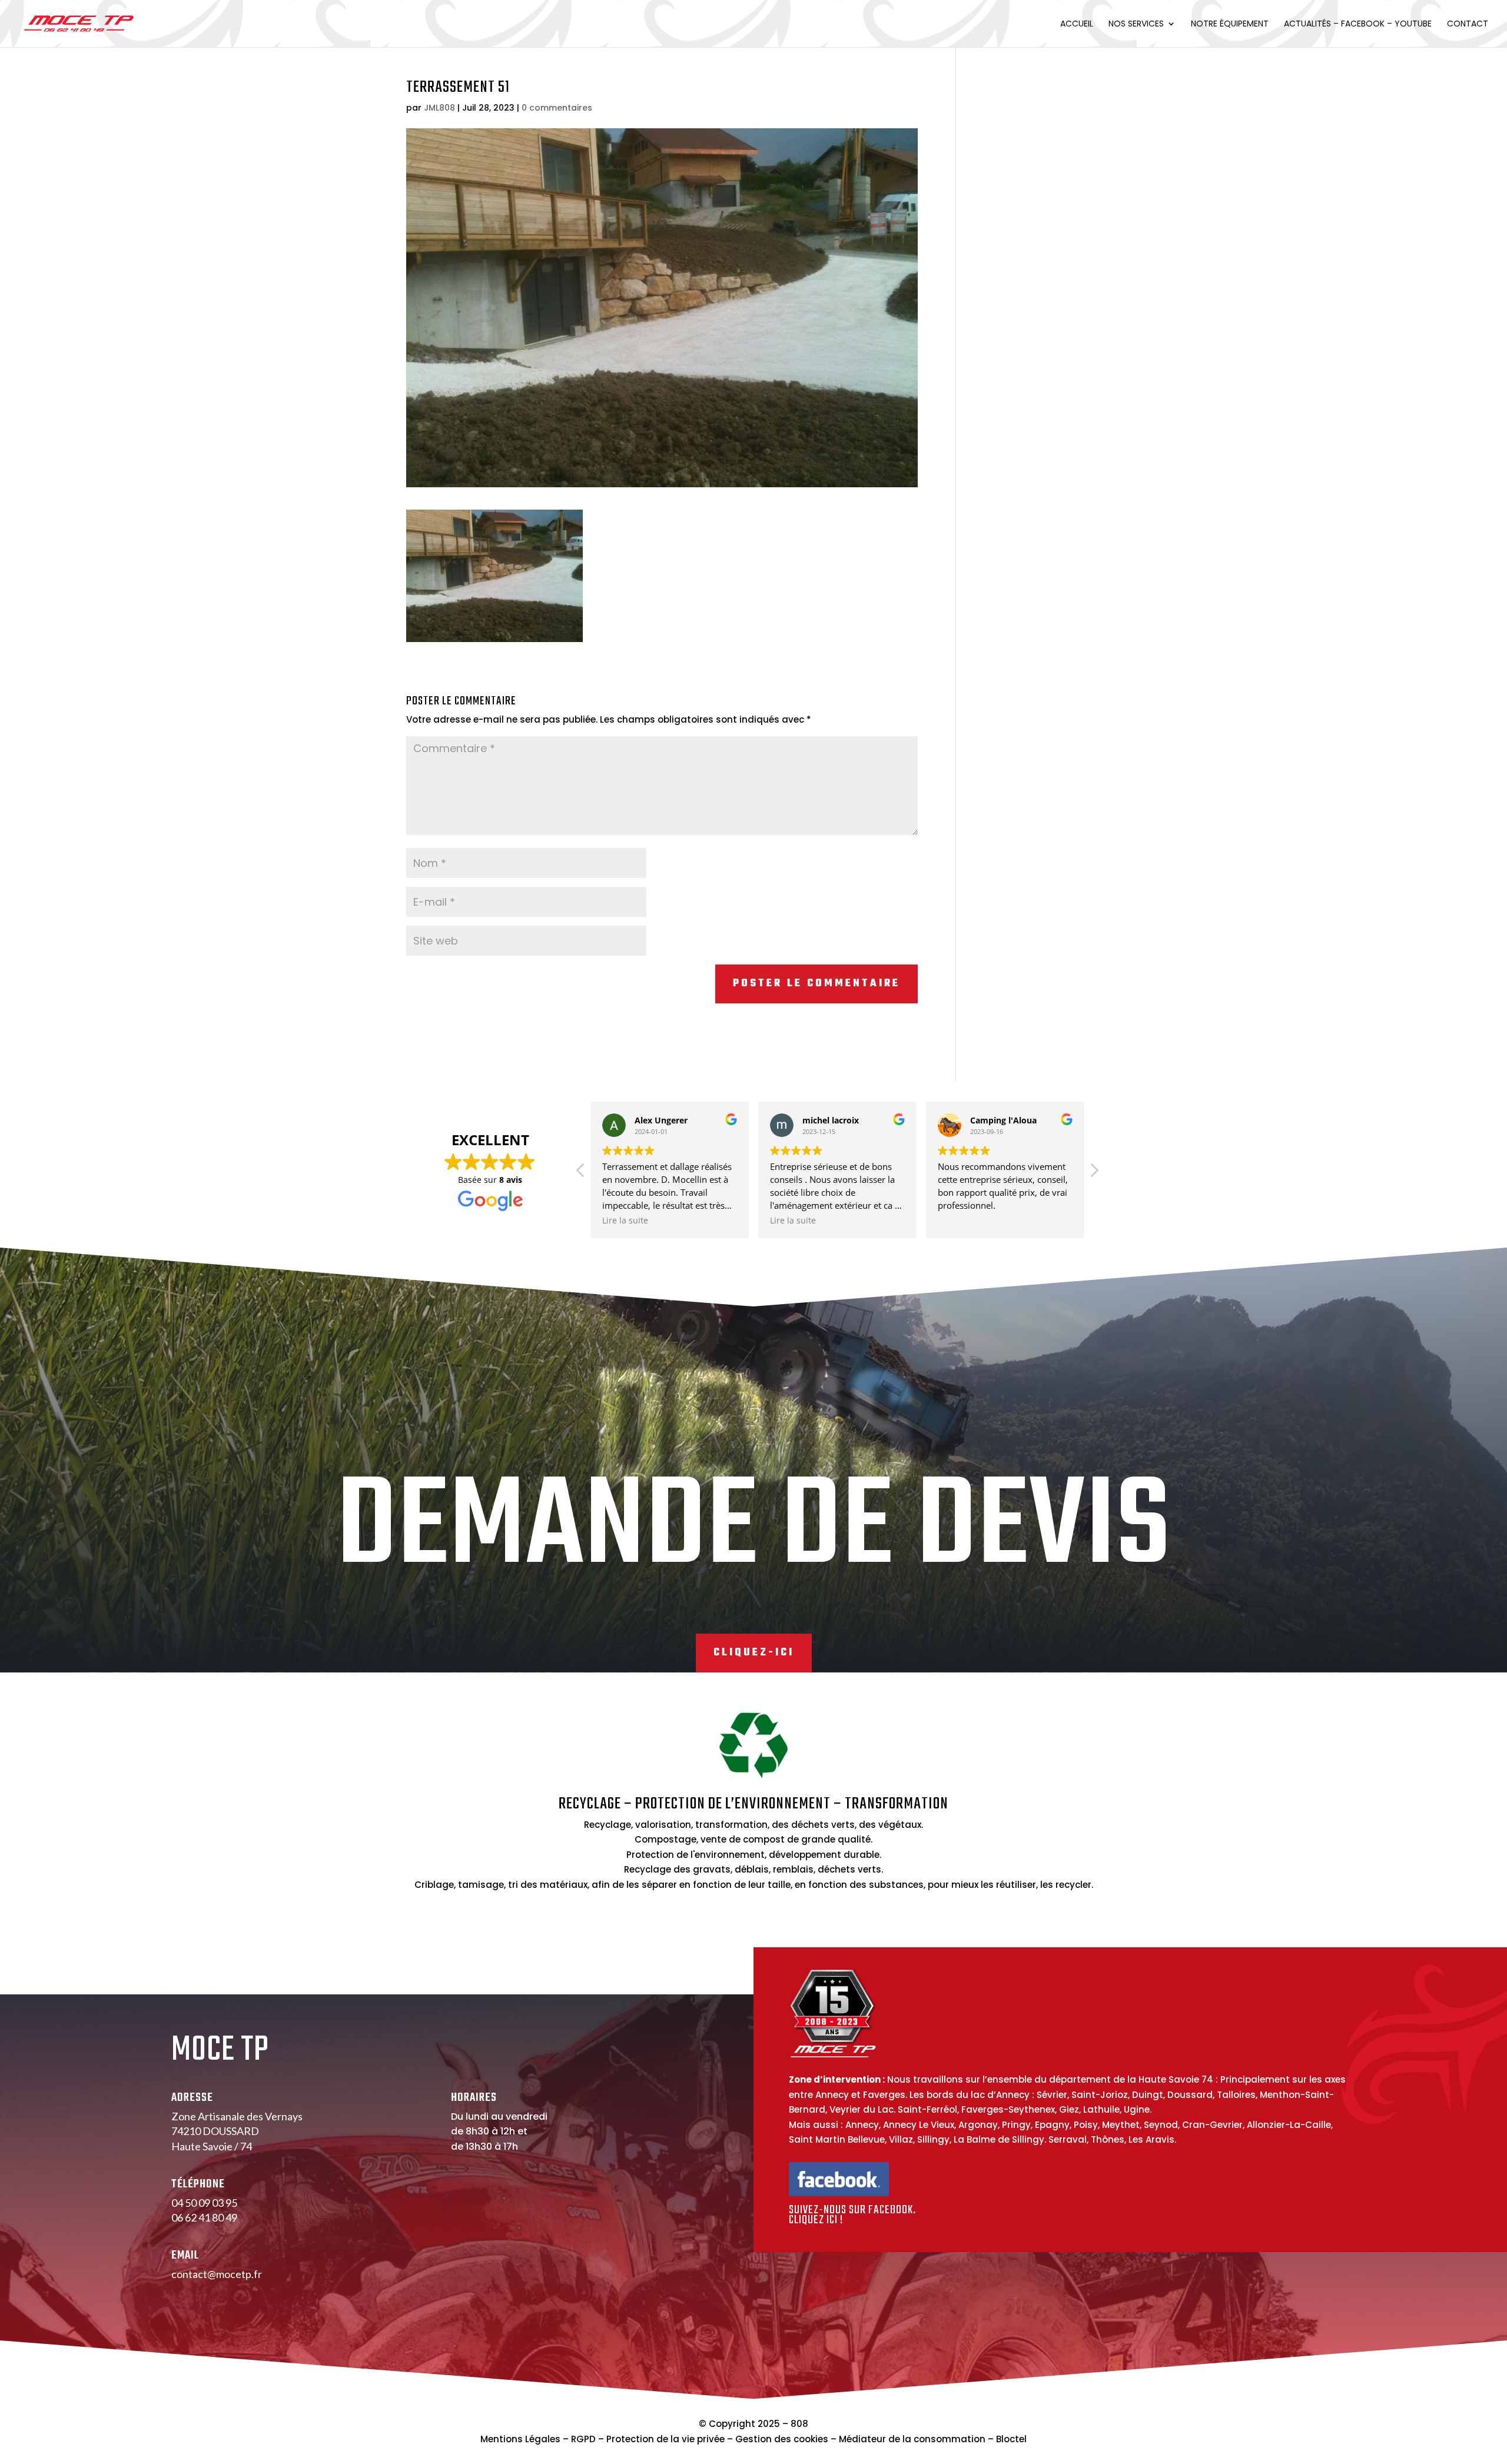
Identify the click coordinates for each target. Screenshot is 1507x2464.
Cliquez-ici (754, 1653)
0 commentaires (557, 108)
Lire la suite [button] (625, 1221)
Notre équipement (1230, 24)
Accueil (1077, 24)
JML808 (439, 108)
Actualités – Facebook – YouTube (1358, 24)
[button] (1094, 1173)
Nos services (1136, 24)
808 (799, 2424)
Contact (1468, 24)
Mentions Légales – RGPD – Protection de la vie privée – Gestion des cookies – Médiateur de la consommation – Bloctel (753, 2439)
